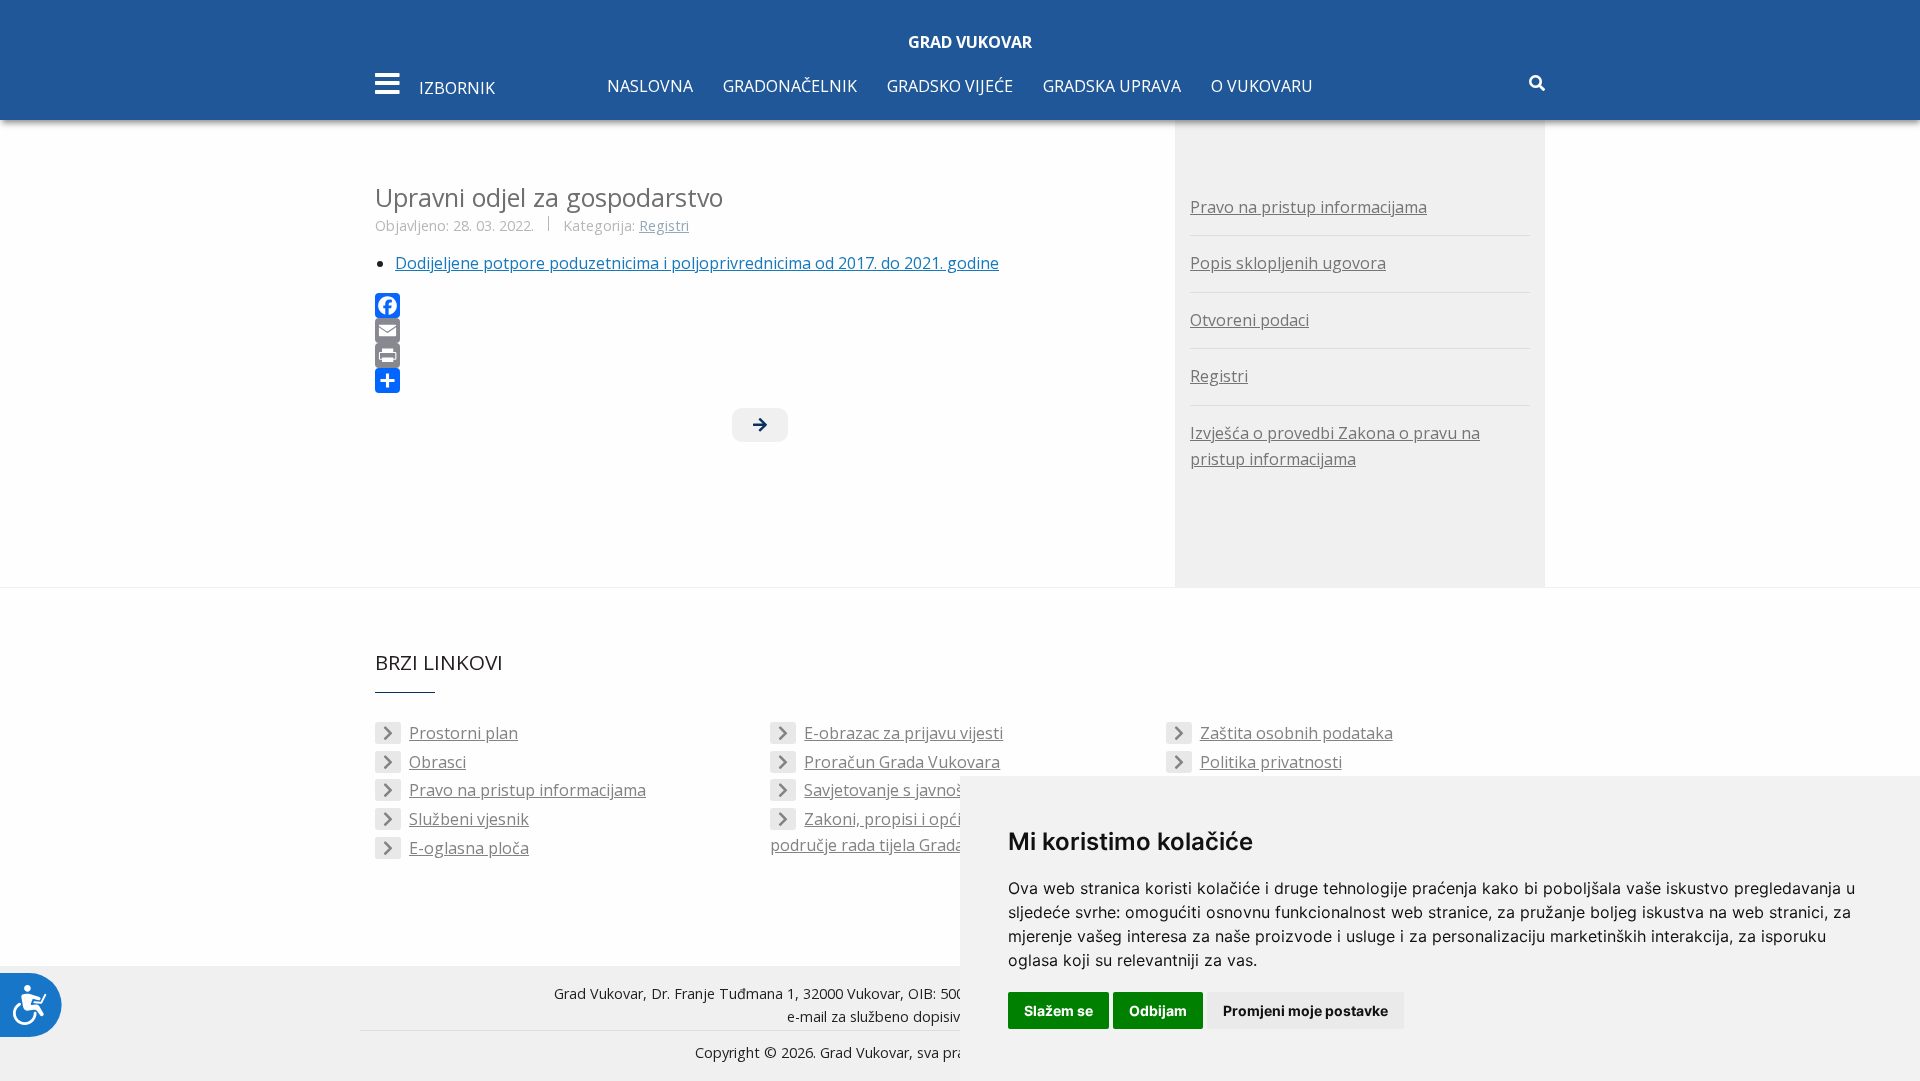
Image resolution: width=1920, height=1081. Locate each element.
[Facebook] (760, 305)
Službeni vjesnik (469, 819)
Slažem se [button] (1058, 1010)
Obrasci (437, 762)
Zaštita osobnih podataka (1296, 733)
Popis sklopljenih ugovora (1288, 263)
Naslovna (650, 86)
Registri (664, 225)
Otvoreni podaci (1249, 320)
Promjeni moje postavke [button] (1305, 1010)
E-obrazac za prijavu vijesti (903, 733)
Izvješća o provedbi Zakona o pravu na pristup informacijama (1335, 446)
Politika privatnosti (1271, 762)
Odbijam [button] (1158, 1010)
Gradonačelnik (790, 86)
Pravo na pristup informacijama (1308, 207)
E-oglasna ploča (469, 848)
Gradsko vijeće (950, 86)
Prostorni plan (463, 733)
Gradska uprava (1112, 86)
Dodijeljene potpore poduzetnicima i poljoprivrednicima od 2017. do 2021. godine (697, 263)
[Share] (760, 380)
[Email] (760, 330)
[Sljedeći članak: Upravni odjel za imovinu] (760, 425)
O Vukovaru (1262, 86)
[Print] (760, 355)
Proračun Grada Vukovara (902, 762)
